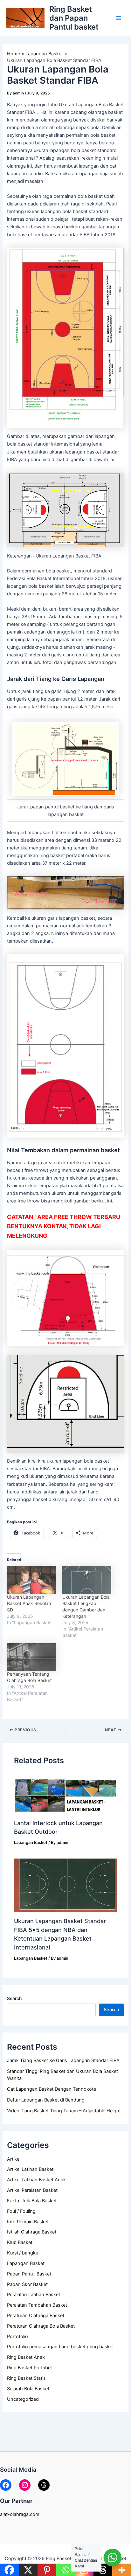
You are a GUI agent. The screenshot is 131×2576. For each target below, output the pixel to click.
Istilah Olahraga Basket (32, 2232)
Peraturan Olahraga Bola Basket (41, 2326)
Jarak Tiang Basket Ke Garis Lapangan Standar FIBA (63, 2060)
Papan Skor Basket (27, 2284)
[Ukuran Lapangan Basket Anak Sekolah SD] (31, 1580)
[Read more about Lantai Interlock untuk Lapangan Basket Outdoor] (65, 1796)
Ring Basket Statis (26, 2378)
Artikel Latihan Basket (30, 2169)
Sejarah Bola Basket (28, 2389)
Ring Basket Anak (26, 2357)
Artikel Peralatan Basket (32, 2190)
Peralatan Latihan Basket (34, 2295)
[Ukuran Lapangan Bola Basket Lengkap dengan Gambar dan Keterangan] (87, 1580)
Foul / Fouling (21, 2211)
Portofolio (17, 2337)
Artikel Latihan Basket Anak (36, 2180)
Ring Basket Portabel (29, 2368)
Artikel (14, 2159)
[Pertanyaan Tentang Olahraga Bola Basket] (31, 1657)
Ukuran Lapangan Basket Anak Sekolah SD (29, 1603)
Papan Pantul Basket (29, 2274)
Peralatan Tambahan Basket (37, 2305)
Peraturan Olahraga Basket (36, 2316)
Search (14, 1998)
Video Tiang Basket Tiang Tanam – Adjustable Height (64, 2111)
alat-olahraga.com (20, 2514)
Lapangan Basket (26, 2263)
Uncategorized (23, 2399)
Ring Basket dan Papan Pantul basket (74, 18)
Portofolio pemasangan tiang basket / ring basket (60, 2347)
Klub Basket (20, 2242)
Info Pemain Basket (28, 2222)
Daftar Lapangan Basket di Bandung (46, 2100)
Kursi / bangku (23, 2253)
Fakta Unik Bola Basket (32, 2201)
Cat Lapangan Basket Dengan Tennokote (52, 2089)
